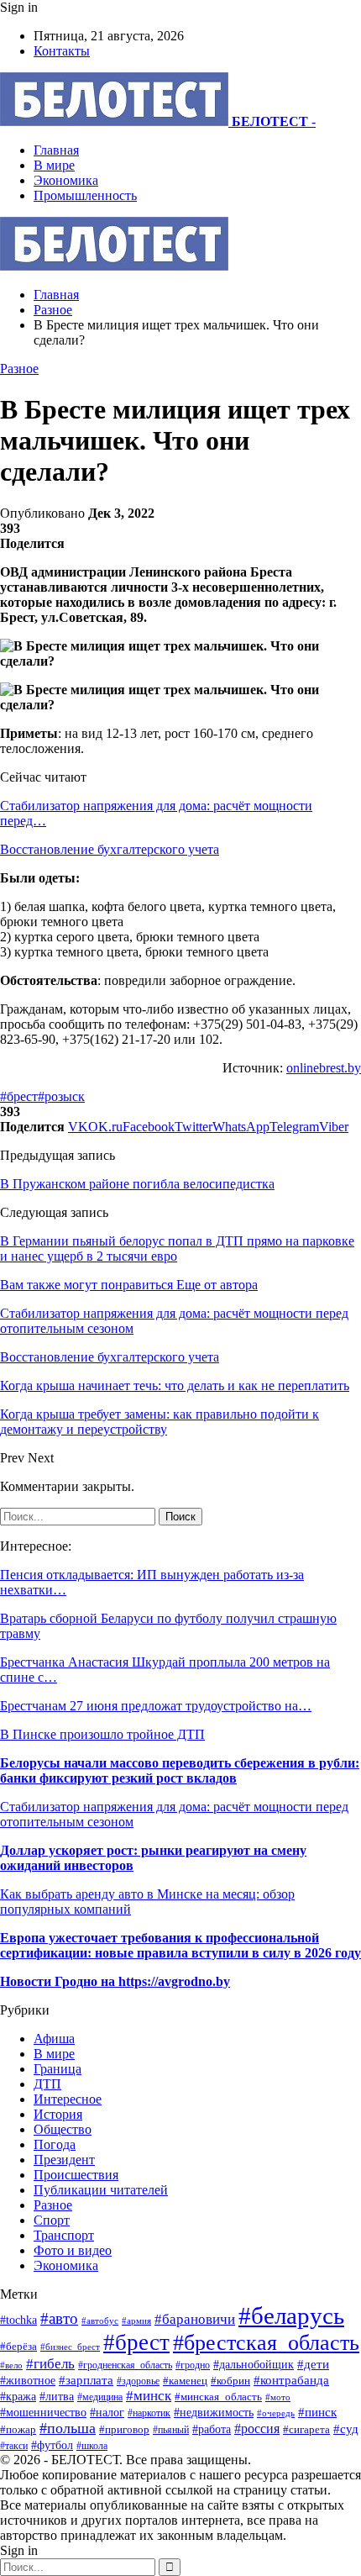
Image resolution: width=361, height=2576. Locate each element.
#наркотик (149, 2413)
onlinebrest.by (324, 1068)
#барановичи (195, 2319)
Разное (19, 369)
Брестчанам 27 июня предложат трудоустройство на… (156, 1706)
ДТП (47, 2084)
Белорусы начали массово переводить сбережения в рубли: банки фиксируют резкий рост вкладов (180, 1770)
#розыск (61, 1096)
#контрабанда (291, 2380)
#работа (212, 2429)
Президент (64, 2160)
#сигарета (306, 2430)
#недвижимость (214, 2412)
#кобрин (230, 2381)
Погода (55, 2144)
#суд (346, 2429)
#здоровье (138, 2381)
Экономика (66, 180)
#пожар (18, 2429)
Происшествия (76, 2175)
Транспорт (64, 2235)
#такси (14, 2446)
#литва (57, 2397)
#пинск (317, 2412)
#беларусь (291, 2315)
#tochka (18, 2320)
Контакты (62, 51)
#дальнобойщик (254, 2365)
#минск (149, 2396)
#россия (257, 2428)
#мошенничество (43, 2412)
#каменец (185, 2381)
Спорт (52, 2220)
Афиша (54, 2039)
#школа (92, 2446)
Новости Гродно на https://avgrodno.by (115, 1981)
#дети (313, 2364)
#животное (28, 2380)
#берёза (18, 2346)
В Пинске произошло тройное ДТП (102, 1734)
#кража (18, 2396)
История (58, 2114)
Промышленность (85, 195)
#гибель (50, 2364)
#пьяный (171, 2430)
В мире (54, 165)
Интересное (68, 2099)
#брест (19, 1096)
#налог (107, 2413)
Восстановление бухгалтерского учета (110, 849)
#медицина (100, 2397)
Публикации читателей (101, 2190)
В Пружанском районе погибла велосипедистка (137, 1184)
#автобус (100, 2321)
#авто (59, 2318)
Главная (56, 150)
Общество (63, 2129)
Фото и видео (73, 2250)
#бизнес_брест (70, 2347)
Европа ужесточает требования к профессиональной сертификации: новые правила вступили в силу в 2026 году (180, 1945)
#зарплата (86, 2380)
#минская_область (218, 2397)
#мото (278, 2397)
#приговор (124, 2429)
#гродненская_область (125, 2365)
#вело (11, 2365)
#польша (68, 2428)
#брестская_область (266, 2343)
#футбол (52, 2445)
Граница (58, 2069)
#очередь (276, 2413)
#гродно (193, 2365)
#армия (136, 2321)
